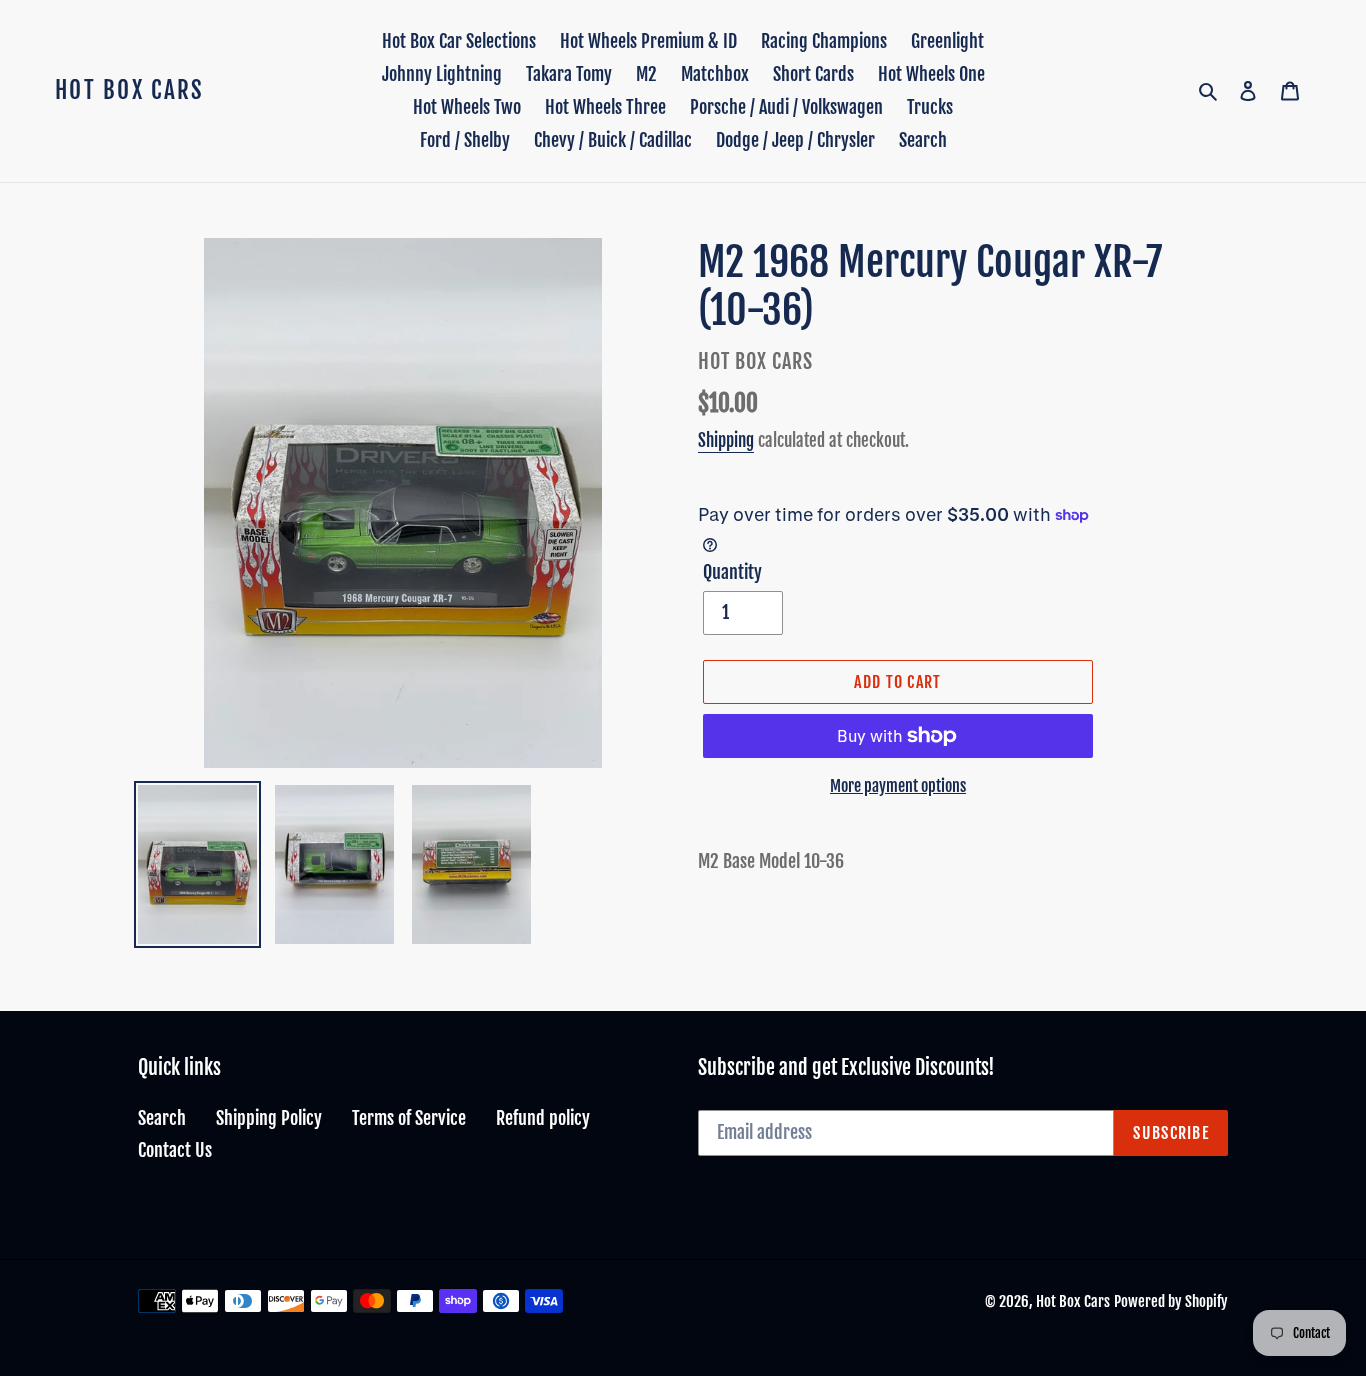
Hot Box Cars (130, 91)
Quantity (732, 572)
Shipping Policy (269, 1118)
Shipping (726, 440)
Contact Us (175, 1150)
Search (162, 1118)
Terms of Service (409, 1118)
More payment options (898, 786)
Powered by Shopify (1171, 1301)
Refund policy (543, 1118)
